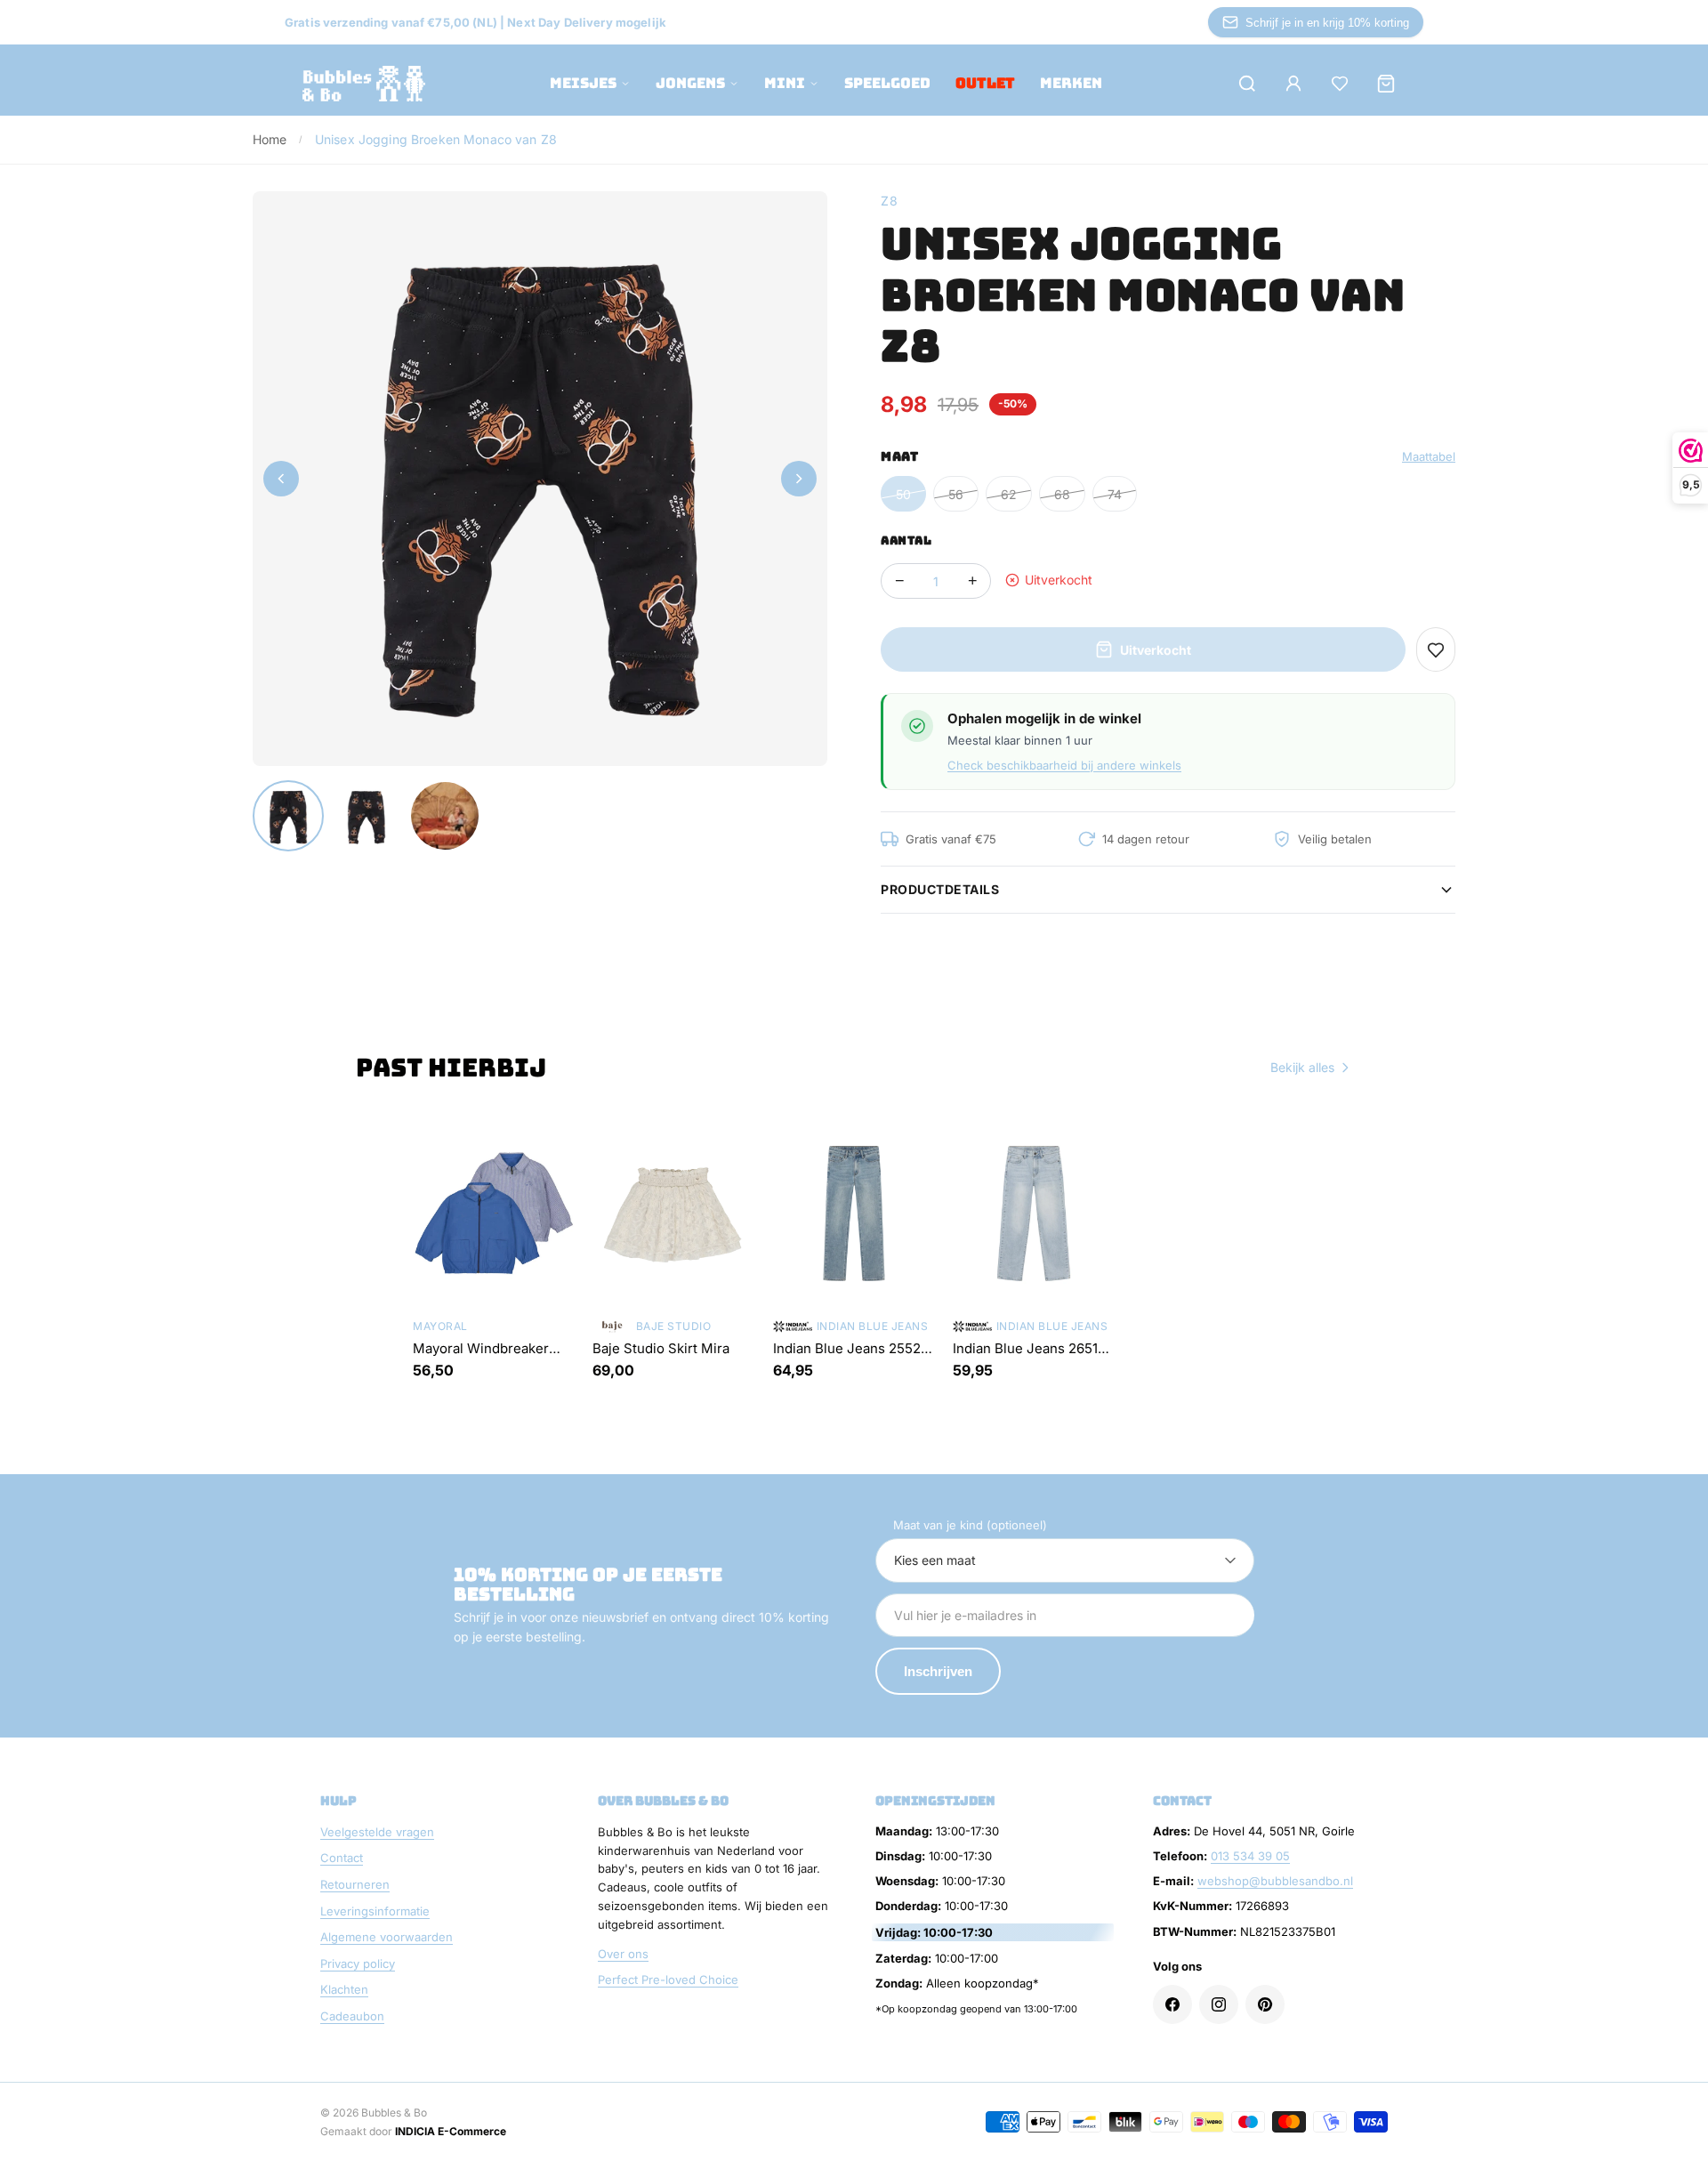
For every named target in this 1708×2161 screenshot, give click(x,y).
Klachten (344, 1989)
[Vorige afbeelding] (281, 479)
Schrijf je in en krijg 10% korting (1327, 23)
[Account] (1293, 84)
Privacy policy (358, 1963)
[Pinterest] (1265, 2004)
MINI (785, 83)
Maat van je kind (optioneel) (970, 1525)
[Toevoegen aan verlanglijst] (1436, 649)
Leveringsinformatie (375, 1911)
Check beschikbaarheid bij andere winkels (1064, 765)
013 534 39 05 (1250, 1856)
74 (1115, 494)
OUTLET (985, 83)
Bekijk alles (1302, 1067)
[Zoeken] (1247, 84)
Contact (342, 1858)
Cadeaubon (352, 2016)
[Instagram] (1219, 2004)
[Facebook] (1172, 2004)
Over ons (623, 1954)
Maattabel (1429, 456)
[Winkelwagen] (1386, 84)
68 (1062, 494)
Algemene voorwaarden (387, 1937)
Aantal (906, 540)
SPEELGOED (887, 83)
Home (270, 139)
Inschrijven (938, 1671)
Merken (1071, 83)
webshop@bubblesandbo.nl (1275, 1881)
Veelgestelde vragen (377, 1832)
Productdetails (940, 889)
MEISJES (583, 83)
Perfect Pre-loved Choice (668, 1980)
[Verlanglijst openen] (1340, 84)
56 (956, 494)
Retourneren (355, 1884)
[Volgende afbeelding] (799, 479)
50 (903, 494)
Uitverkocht (1156, 650)
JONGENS (690, 83)
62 (1009, 494)
